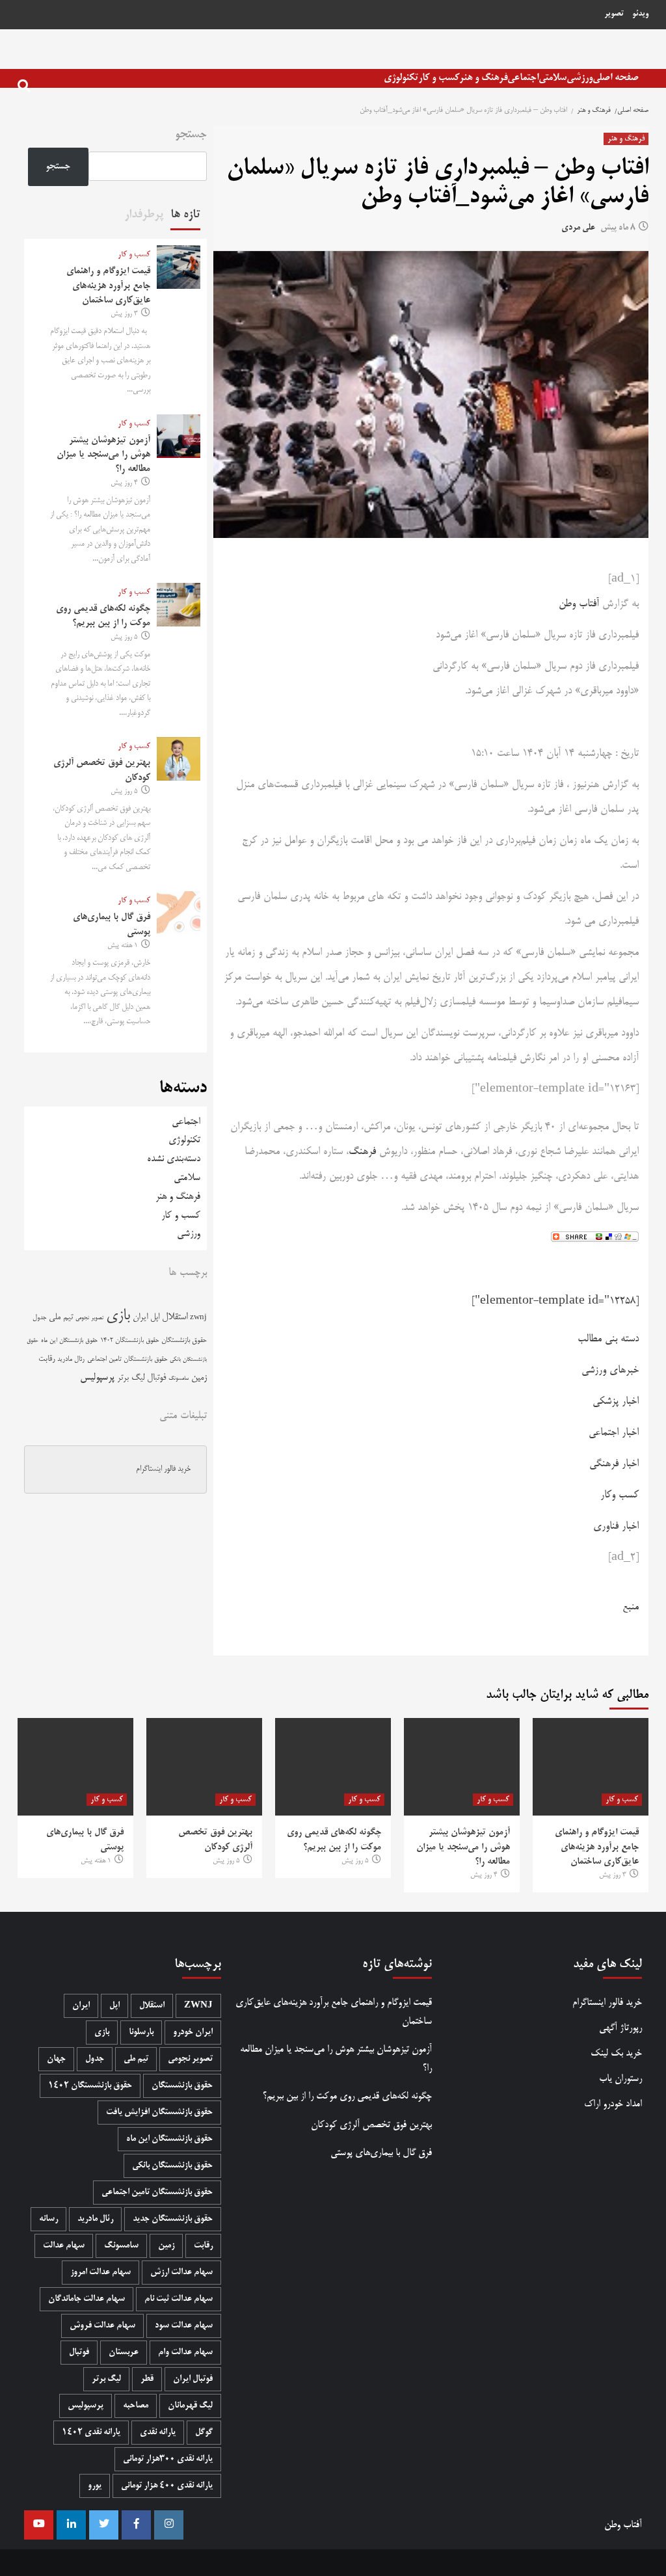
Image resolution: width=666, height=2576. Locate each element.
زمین (199, 1378)
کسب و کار (439, 78)
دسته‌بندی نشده (174, 1159)
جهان (56, 2059)
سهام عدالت (64, 2246)
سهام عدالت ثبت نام (179, 2299)
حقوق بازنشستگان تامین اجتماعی (127, 1359)
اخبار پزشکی (616, 1402)
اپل (155, 1317)
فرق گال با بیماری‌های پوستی (381, 2153)
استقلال (175, 1317)
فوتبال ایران (193, 2379)
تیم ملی (61, 1318)
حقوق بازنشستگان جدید (173, 2219)
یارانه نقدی (158, 2433)
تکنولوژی (401, 78)
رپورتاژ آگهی (620, 2028)
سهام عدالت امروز (100, 2273)
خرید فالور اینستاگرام (163, 1469)
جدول (39, 1318)
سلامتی (553, 78)
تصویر (614, 14)
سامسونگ (179, 1379)
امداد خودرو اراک (613, 2104)
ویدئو (640, 14)
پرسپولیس (97, 1378)
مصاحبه (136, 2406)
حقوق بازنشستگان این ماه (69, 1341)
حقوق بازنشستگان (184, 1341)
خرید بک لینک (616, 2053)
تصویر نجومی (89, 1318)
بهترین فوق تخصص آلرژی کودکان (371, 2125)
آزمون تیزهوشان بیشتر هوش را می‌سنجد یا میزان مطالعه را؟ (103, 455)
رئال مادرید (71, 1359)
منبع (631, 1607)
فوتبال (156, 1378)
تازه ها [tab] (185, 215)
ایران (140, 1318)
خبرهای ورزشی (610, 1371)
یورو (95, 2486)
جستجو (191, 135)
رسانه (48, 2219)
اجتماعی (523, 78)
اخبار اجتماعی (614, 1433)
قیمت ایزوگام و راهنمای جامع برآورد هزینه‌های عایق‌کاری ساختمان (108, 286)
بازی (118, 1316)
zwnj (198, 1318)
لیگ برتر (131, 1378)
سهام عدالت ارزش (181, 2273)
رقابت (47, 1359)
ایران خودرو (193, 2033)
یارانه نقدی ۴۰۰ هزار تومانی (167, 2486)
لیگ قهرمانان (190, 2406)
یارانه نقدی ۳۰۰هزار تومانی (168, 2459)
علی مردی (578, 228)
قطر (147, 2379)
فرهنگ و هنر (483, 78)
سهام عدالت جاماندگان (87, 2299)
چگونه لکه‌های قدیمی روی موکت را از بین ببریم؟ (347, 2096)
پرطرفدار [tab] (144, 215)
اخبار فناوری (616, 1527)
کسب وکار (619, 1496)
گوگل (204, 2433)
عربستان (124, 2353)
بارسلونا (141, 2033)
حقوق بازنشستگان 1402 (129, 1341)
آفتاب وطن (579, 604)
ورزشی (579, 78)
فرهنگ (362, 1152)
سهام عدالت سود (184, 2326)
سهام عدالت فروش (102, 2326)
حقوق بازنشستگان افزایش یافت (159, 2113)
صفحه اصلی (616, 78)
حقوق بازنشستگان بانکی (172, 2166)
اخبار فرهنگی (614, 1464)
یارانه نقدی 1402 (91, 2433)
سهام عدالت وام (185, 2353)
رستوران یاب (620, 2079)
